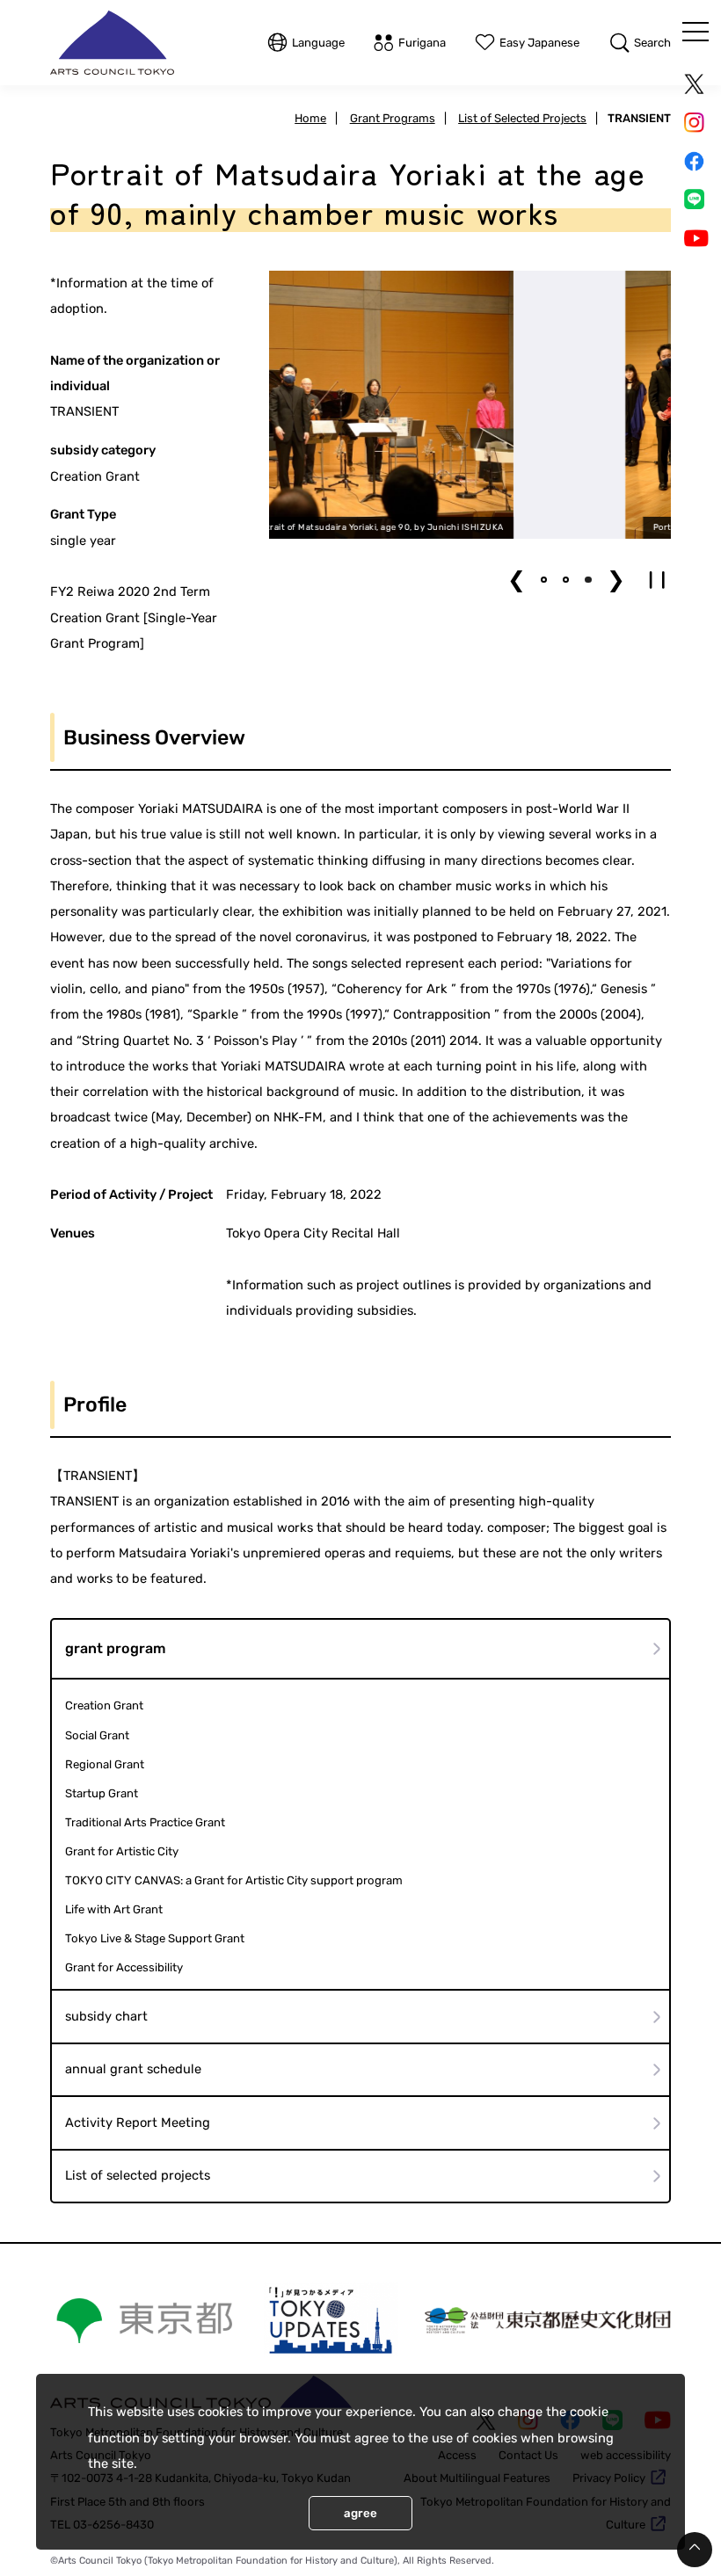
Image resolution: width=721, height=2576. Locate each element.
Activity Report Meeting (138, 2122)
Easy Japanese (539, 43)
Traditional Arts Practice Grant (145, 1822)
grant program (116, 1648)
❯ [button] (616, 580)
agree (360, 2513)
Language (318, 43)
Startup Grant (102, 1793)
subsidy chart (106, 2016)
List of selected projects (138, 2175)
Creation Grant (104, 1705)
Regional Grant (105, 1764)
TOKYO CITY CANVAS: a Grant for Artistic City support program (234, 1880)
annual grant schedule (133, 2069)
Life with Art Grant (114, 1909)
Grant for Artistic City (122, 1851)
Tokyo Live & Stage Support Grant (155, 1938)
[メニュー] (696, 32)
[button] (544, 580)
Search (652, 43)
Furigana (422, 43)
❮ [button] (517, 580)
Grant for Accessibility (124, 1967)
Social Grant (97, 1735)
